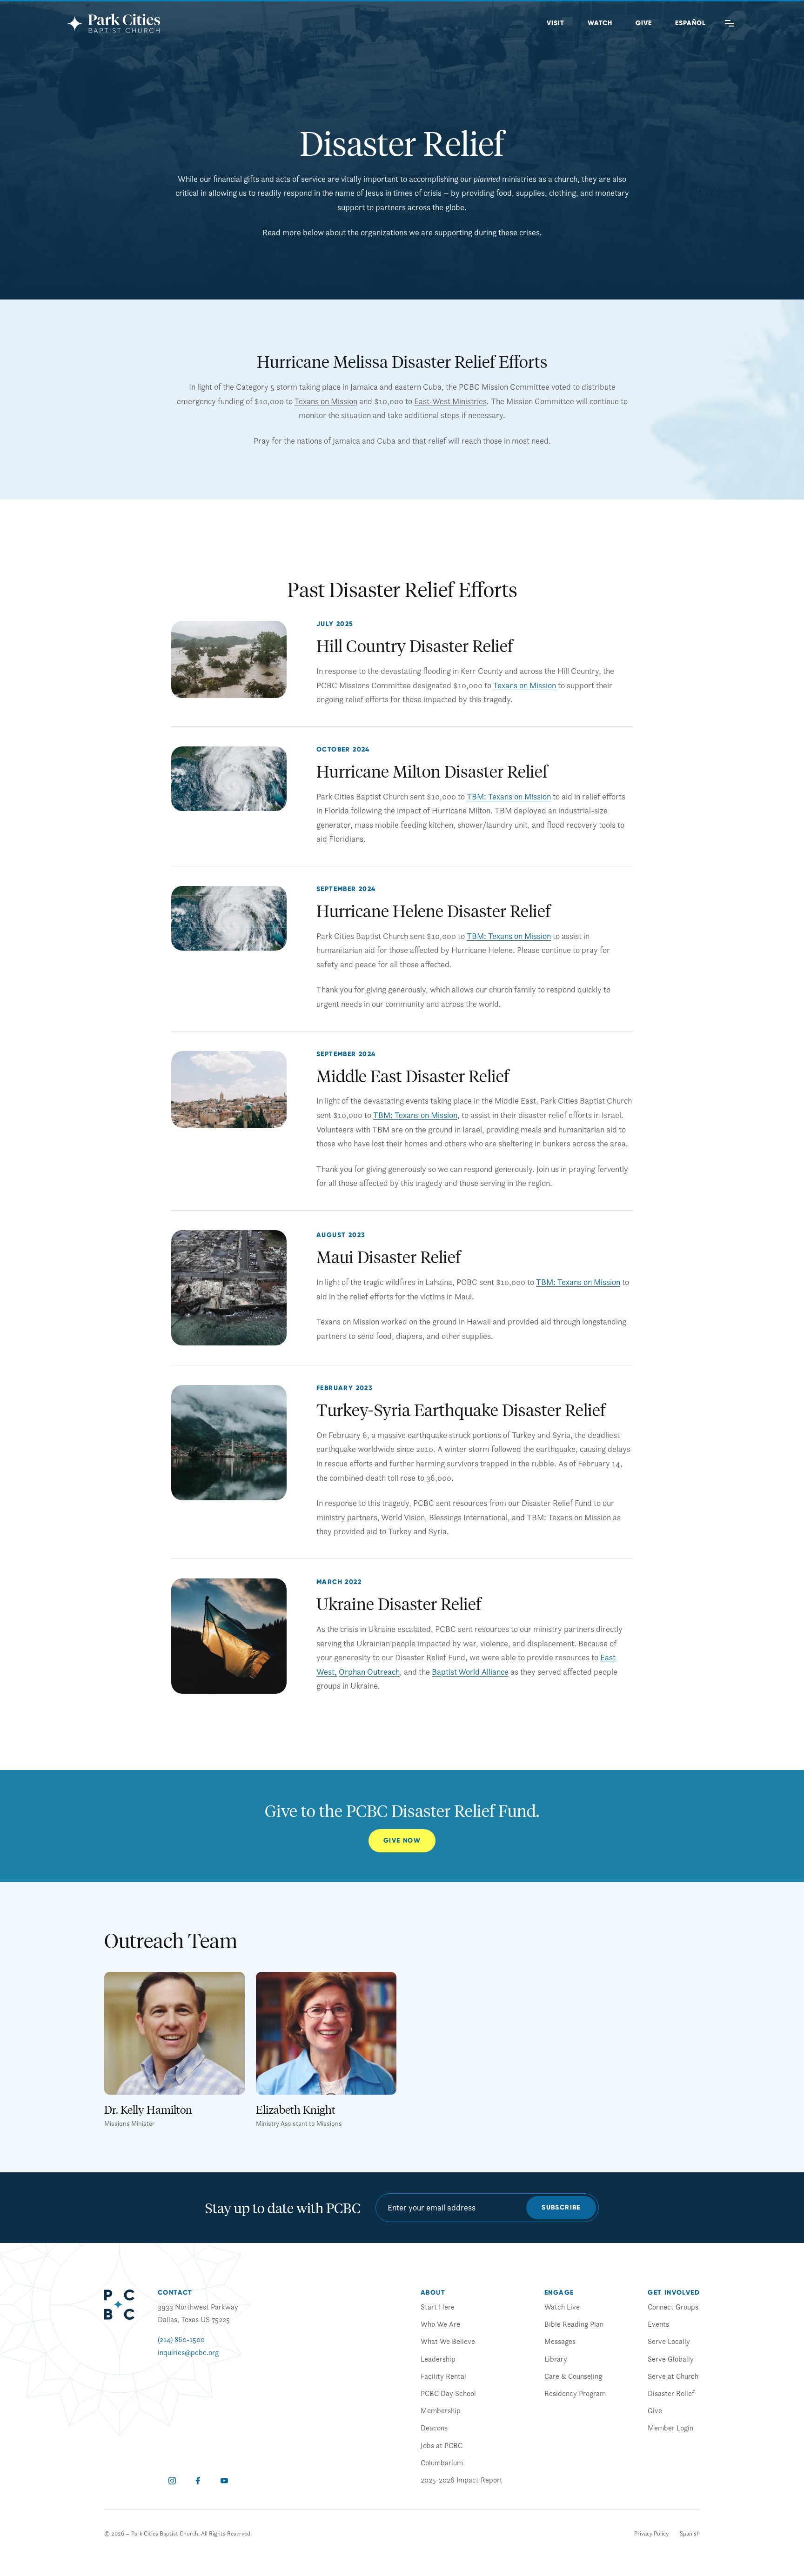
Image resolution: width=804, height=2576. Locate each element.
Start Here (438, 2307)
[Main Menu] (730, 23)
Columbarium (442, 2463)
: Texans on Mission (517, 796)
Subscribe (561, 2207)
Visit (556, 23)
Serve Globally (671, 2359)
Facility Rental (443, 2376)
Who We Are (440, 2324)
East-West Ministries (450, 401)
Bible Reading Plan (574, 2324)
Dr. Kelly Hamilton (148, 2109)
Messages (560, 2342)
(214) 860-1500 (181, 2340)
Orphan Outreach (369, 1672)
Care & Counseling (573, 2376)
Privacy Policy (651, 2533)
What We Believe (448, 2342)
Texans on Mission (326, 401)
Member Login (670, 2428)
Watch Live (562, 2307)
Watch (600, 23)
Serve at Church (673, 2376)
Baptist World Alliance (470, 1672)
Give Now (402, 1840)
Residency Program (575, 2393)
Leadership (438, 2359)
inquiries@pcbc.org (188, 2352)
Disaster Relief (671, 2393)
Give (644, 23)
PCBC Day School (448, 2393)
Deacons (434, 2428)
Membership (441, 2410)
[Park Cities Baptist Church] (114, 23)
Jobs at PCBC (442, 2445)
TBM (475, 796)
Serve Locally (669, 2342)
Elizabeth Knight (296, 2109)
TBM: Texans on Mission (509, 936)
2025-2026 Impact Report (462, 2480)
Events (658, 2324)
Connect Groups (673, 2307)
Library (556, 2359)
